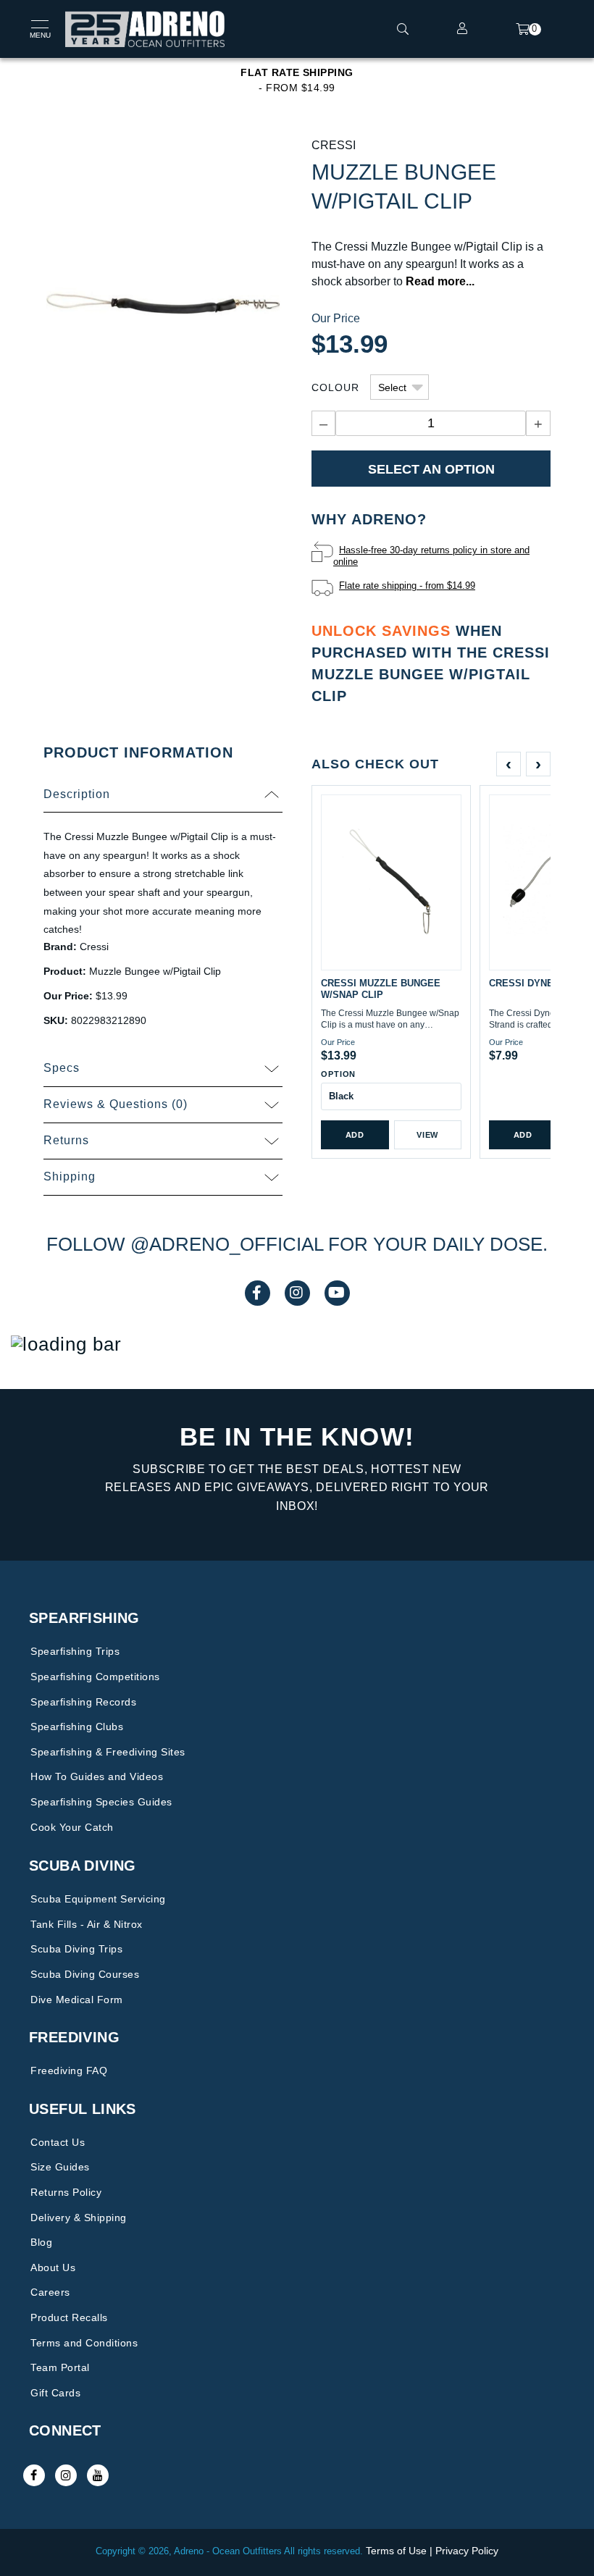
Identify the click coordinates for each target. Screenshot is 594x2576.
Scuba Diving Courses (85, 1974)
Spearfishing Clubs (77, 1727)
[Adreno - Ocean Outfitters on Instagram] (66, 2475)
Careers (50, 2292)
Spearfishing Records (83, 1702)
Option (338, 1074)
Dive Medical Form (77, 2000)
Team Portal (60, 2367)
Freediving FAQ (69, 2071)
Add (355, 1135)
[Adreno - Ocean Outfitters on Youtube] (98, 2475)
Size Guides (60, 2167)
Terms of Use (396, 2551)
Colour (335, 387)
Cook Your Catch (72, 1827)
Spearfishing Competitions (95, 1677)
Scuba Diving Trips (76, 1949)
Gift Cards (55, 2393)
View (427, 1135)
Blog (41, 2242)
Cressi (334, 145)
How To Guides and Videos (97, 1776)
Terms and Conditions (84, 2343)
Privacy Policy (467, 2551)
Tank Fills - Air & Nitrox (87, 1924)
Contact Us (58, 2142)
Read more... (440, 281)
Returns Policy (66, 2192)
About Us (53, 2267)
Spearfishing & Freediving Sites (108, 1752)
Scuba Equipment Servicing (98, 1899)
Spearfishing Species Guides (101, 1802)
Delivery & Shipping (79, 2218)
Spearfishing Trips (75, 1651)
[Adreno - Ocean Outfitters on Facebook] (34, 2475)
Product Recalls (69, 2317)
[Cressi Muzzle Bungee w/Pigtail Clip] (163, 302)
